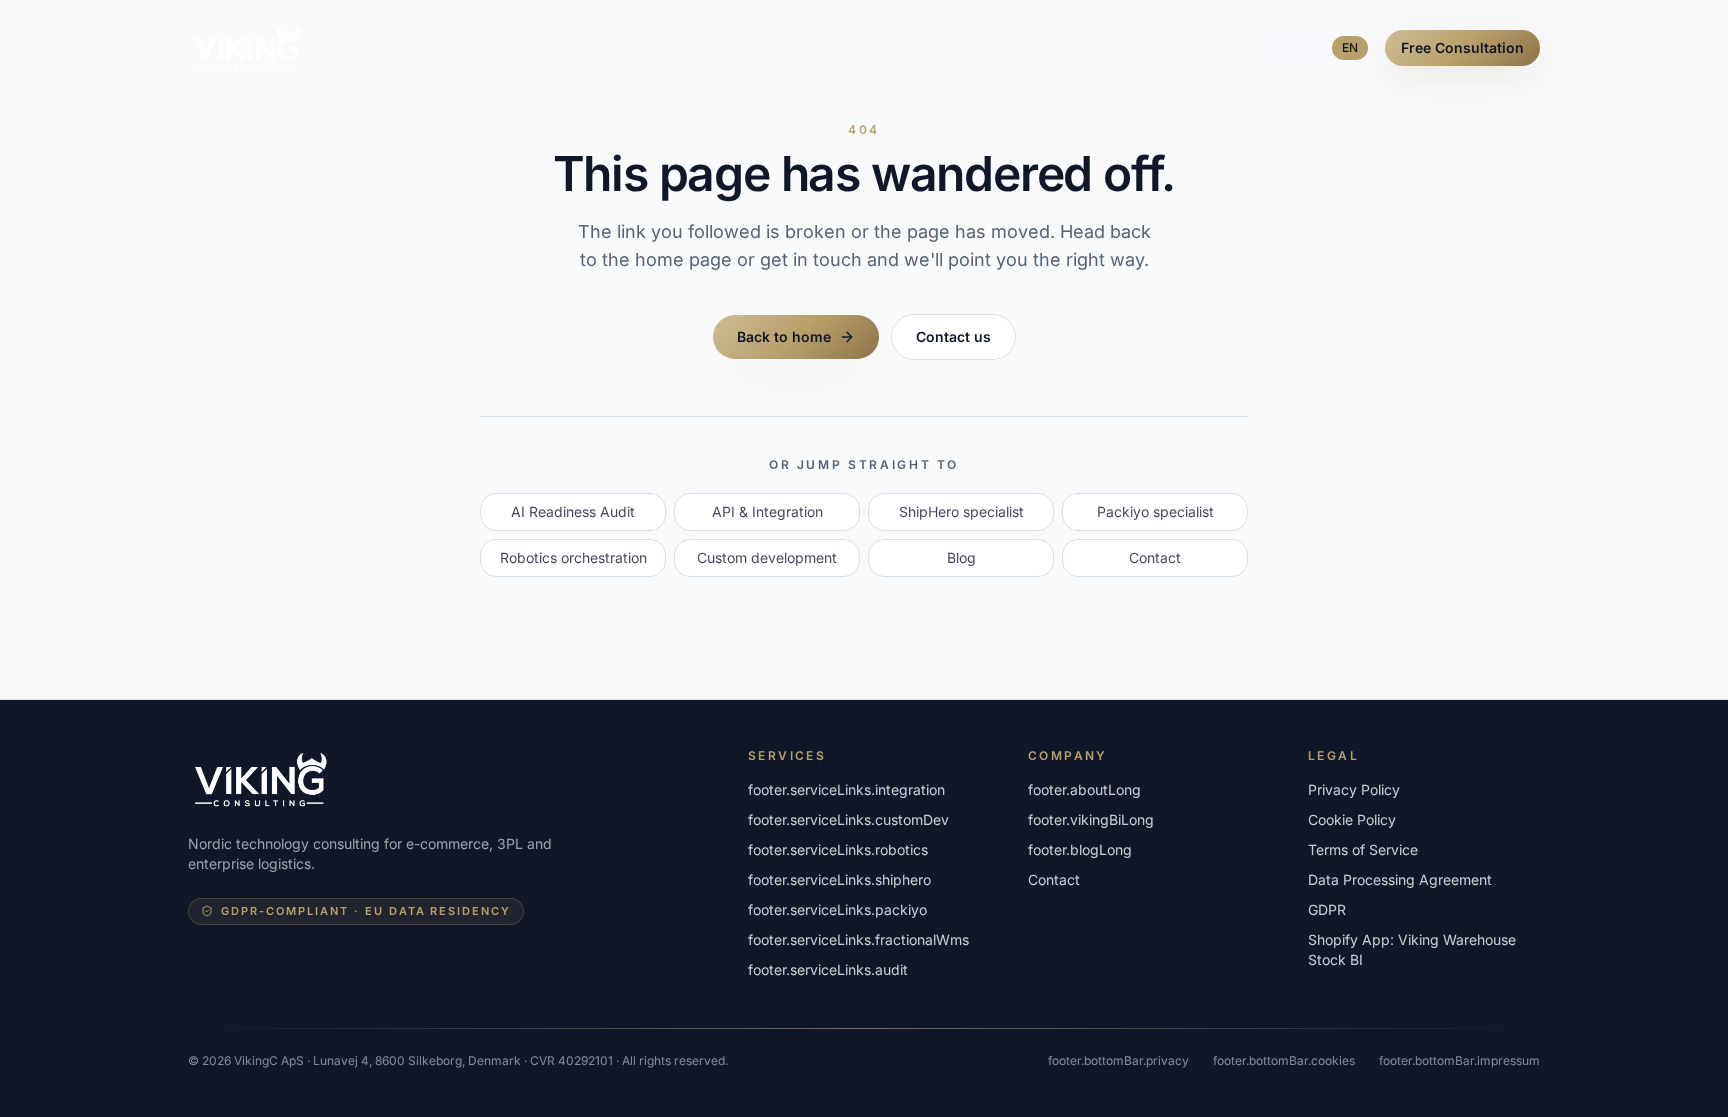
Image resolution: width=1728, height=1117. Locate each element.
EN (1350, 47)
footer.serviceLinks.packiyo (837, 909)
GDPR (1327, 909)
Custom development (767, 557)
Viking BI (803, 47)
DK (1309, 47)
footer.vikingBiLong (1091, 819)
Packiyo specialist (1155, 511)
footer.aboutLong (1084, 789)
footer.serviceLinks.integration (846, 789)
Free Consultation (1462, 47)
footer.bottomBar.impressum (1459, 1060)
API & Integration (767, 511)
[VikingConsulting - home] (247, 48)
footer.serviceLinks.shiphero (839, 879)
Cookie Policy (1352, 819)
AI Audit (710, 47)
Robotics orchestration (573, 557)
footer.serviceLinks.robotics (838, 849)
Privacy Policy (1354, 789)
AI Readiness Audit (573, 511)
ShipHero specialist (961, 511)
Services (600, 47)
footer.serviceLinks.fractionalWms (858, 939)
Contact (1155, 557)
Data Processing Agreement (1400, 879)
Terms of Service (1363, 849)
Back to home (784, 336)
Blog (982, 47)
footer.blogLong (1080, 849)
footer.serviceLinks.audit (828, 969)
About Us (900, 47)
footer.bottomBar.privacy (1118, 1060)
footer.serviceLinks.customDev (848, 819)
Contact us (953, 336)
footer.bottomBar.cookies (1284, 1060)
